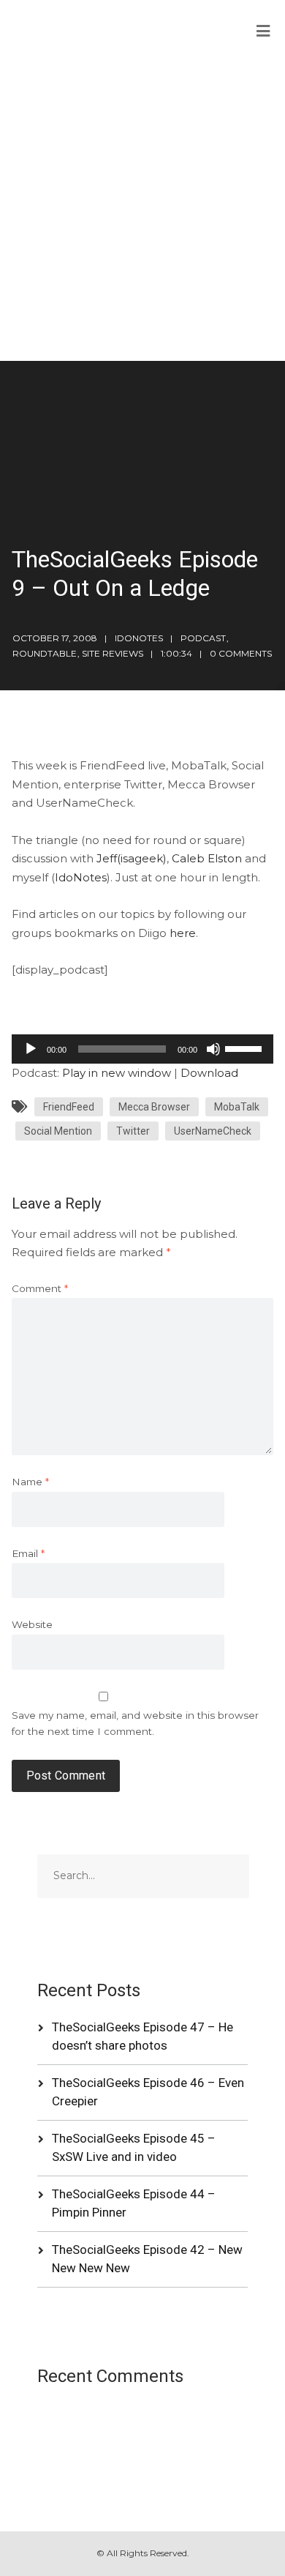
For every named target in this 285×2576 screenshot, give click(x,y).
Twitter (133, 1131)
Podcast (203, 638)
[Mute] (213, 1049)
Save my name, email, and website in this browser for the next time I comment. (135, 1724)
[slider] (246, 1048)
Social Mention (58, 1131)
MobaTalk (237, 1107)
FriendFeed (69, 1107)
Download (209, 1073)
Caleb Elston (207, 858)
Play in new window (117, 1073)
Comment (40, 1288)
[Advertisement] (142, 211)
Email (28, 1553)
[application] (143, 1049)
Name (30, 1482)
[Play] (31, 1049)
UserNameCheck (213, 1131)
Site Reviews (113, 653)
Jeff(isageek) (132, 858)
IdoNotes (81, 877)
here (183, 933)
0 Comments (241, 653)
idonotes (139, 638)
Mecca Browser (154, 1107)
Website (32, 1624)
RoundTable (45, 653)
